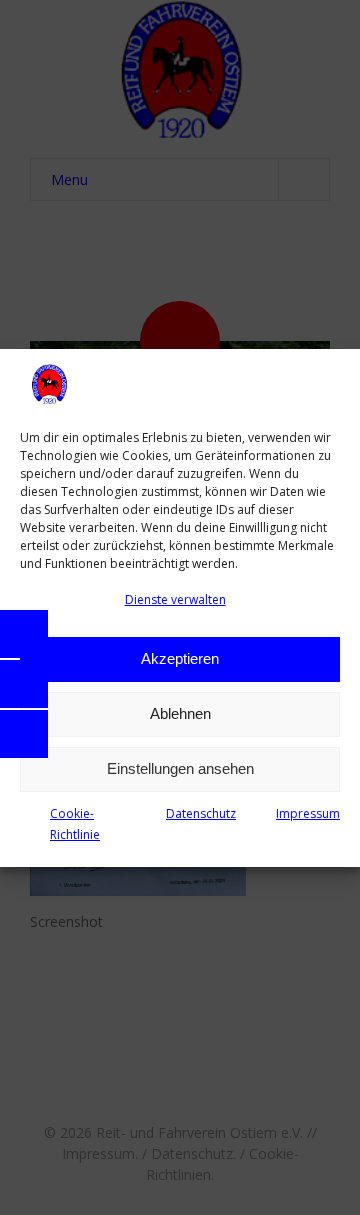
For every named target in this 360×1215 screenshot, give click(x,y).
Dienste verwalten (175, 599)
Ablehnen (180, 713)
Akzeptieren (180, 658)
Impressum (308, 813)
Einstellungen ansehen (180, 768)
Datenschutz (201, 813)
